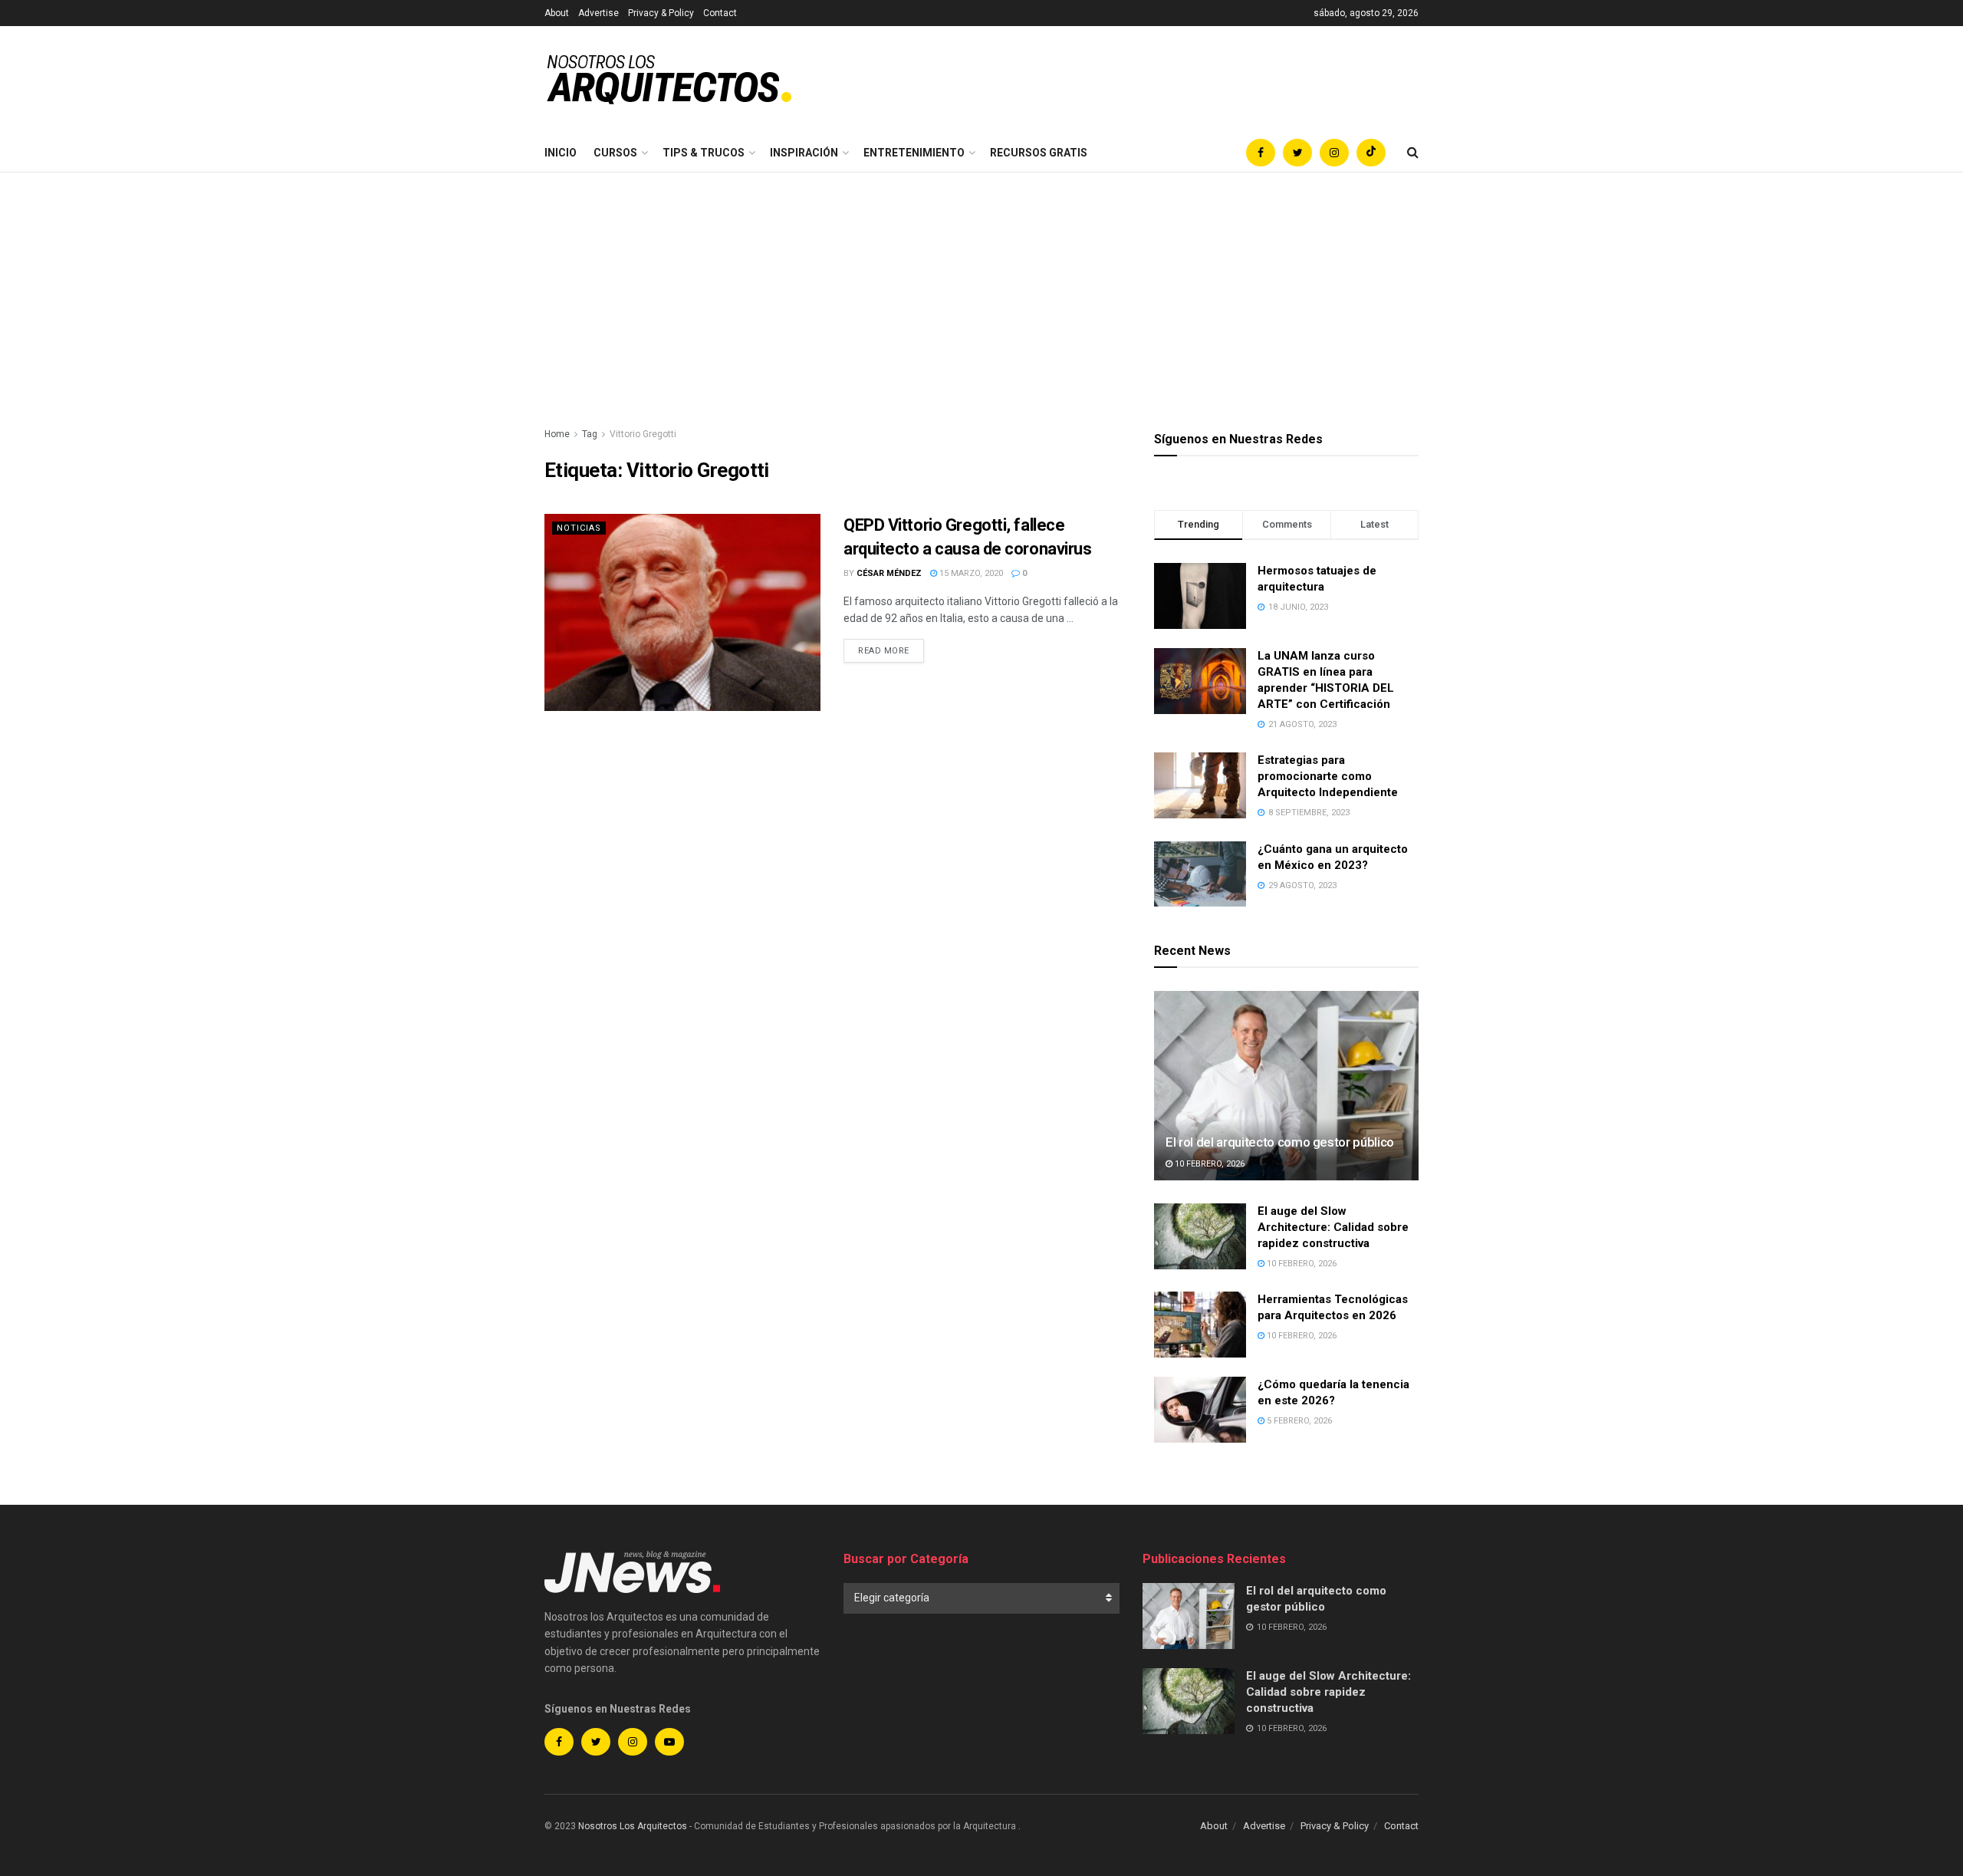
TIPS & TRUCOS (704, 153)
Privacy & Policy (661, 13)
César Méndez (889, 573)
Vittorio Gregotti (643, 434)
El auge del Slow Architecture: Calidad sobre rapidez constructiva (1333, 1227)
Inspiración (804, 153)
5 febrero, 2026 (1298, 1421)
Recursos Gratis (1039, 153)
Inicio (561, 153)
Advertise (598, 13)
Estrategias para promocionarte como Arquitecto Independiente (1328, 776)
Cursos (615, 153)
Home (557, 434)
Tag (590, 434)
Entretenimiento (914, 153)
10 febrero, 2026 (1208, 1164)
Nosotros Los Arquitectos (633, 1826)
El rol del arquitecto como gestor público (1280, 1142)
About (557, 13)
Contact (720, 13)
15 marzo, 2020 (970, 573)
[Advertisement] (981, 288)
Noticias (579, 528)
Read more (884, 651)
